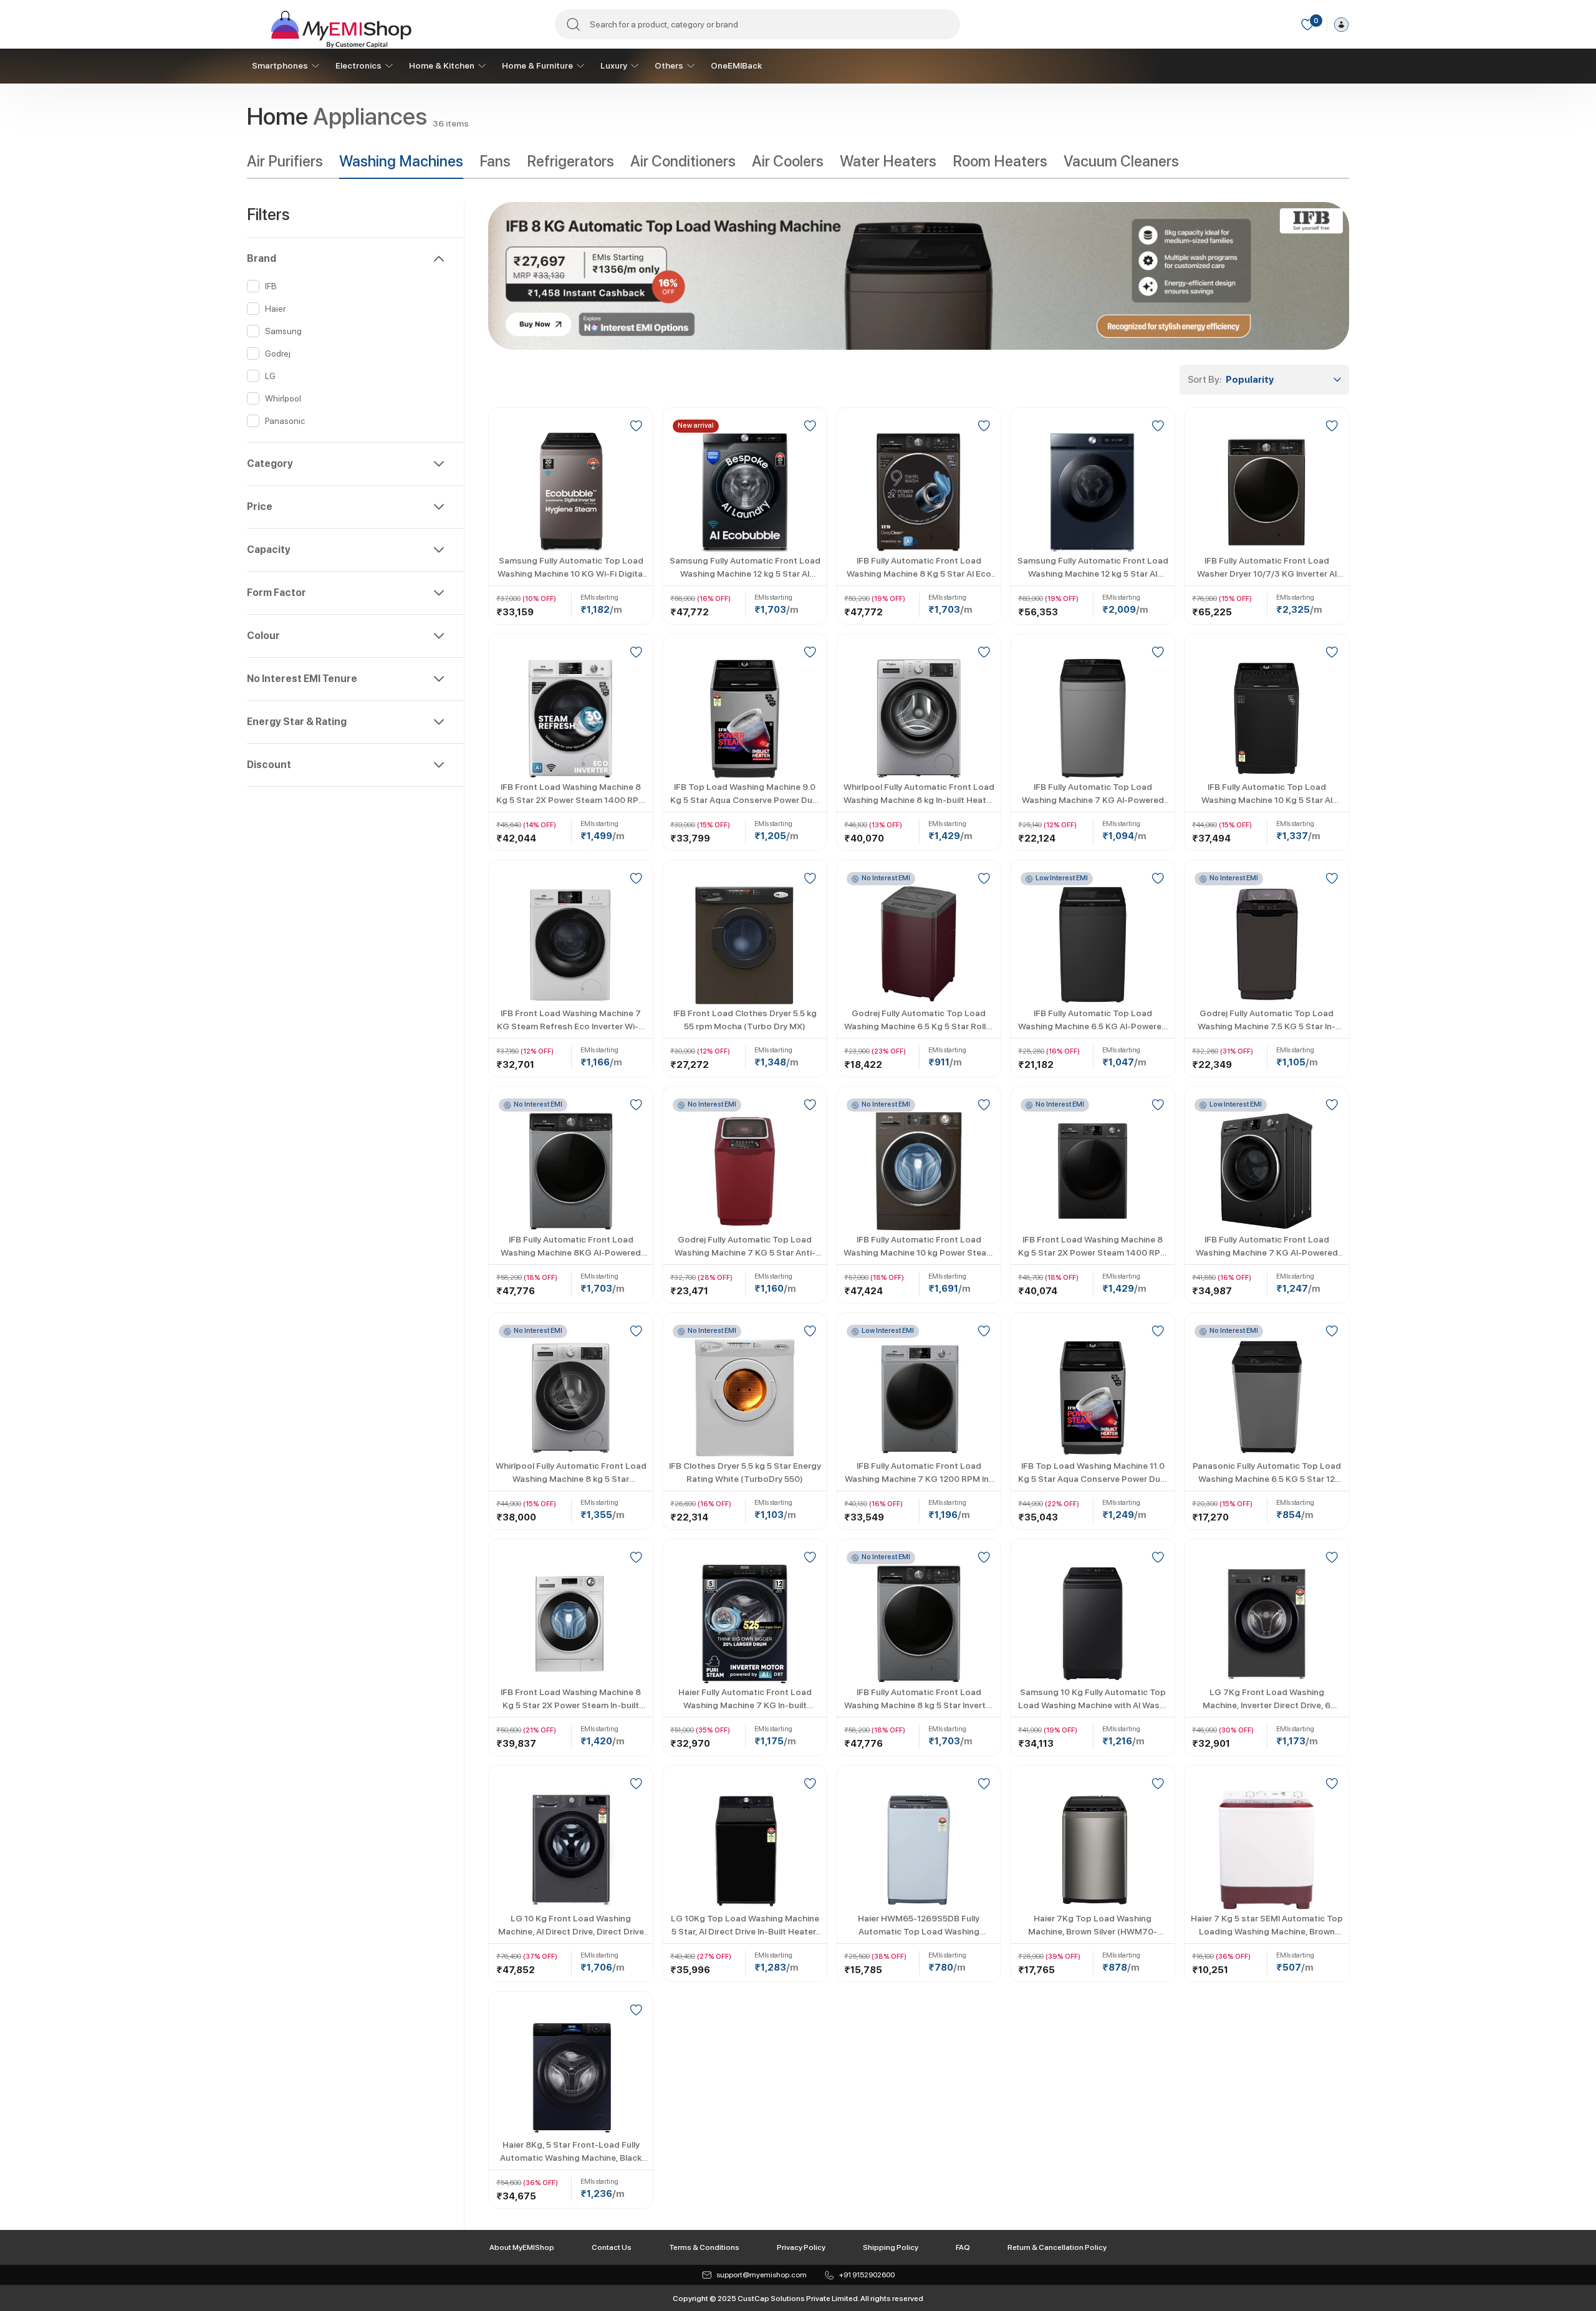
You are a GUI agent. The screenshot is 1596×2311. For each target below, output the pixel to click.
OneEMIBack (736, 65)
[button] (345, 259)
